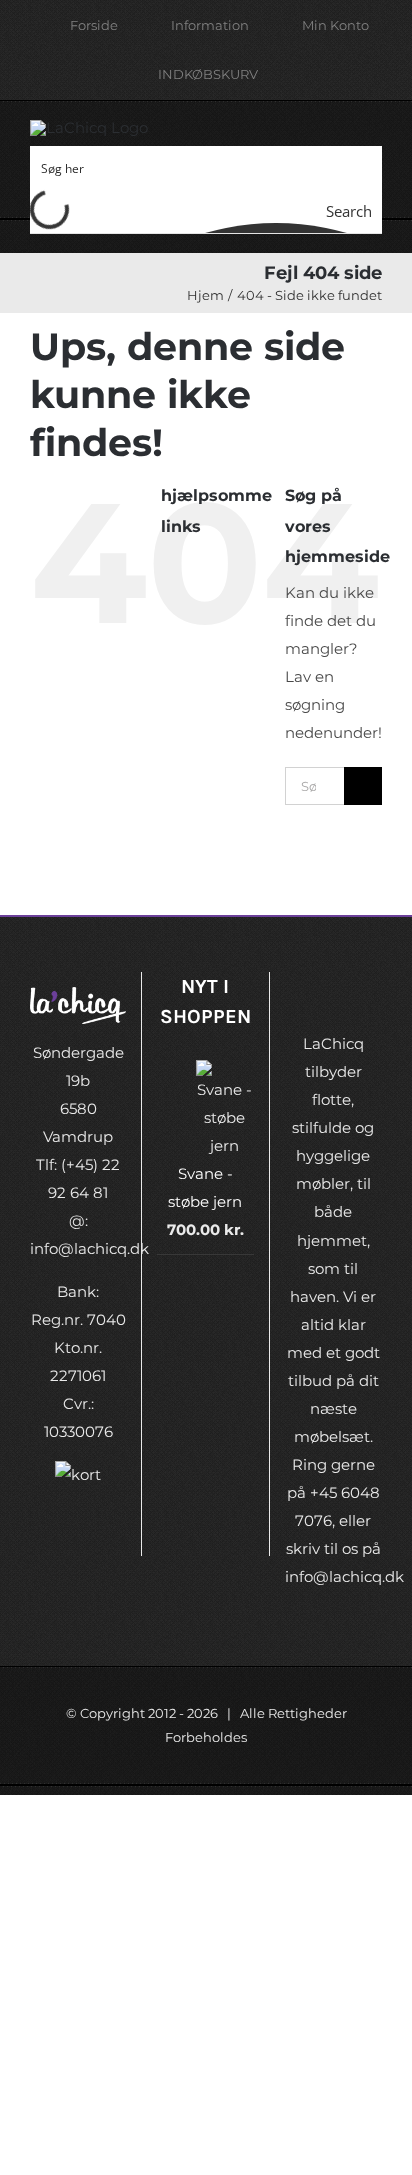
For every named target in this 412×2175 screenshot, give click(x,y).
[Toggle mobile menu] (374, 140)
